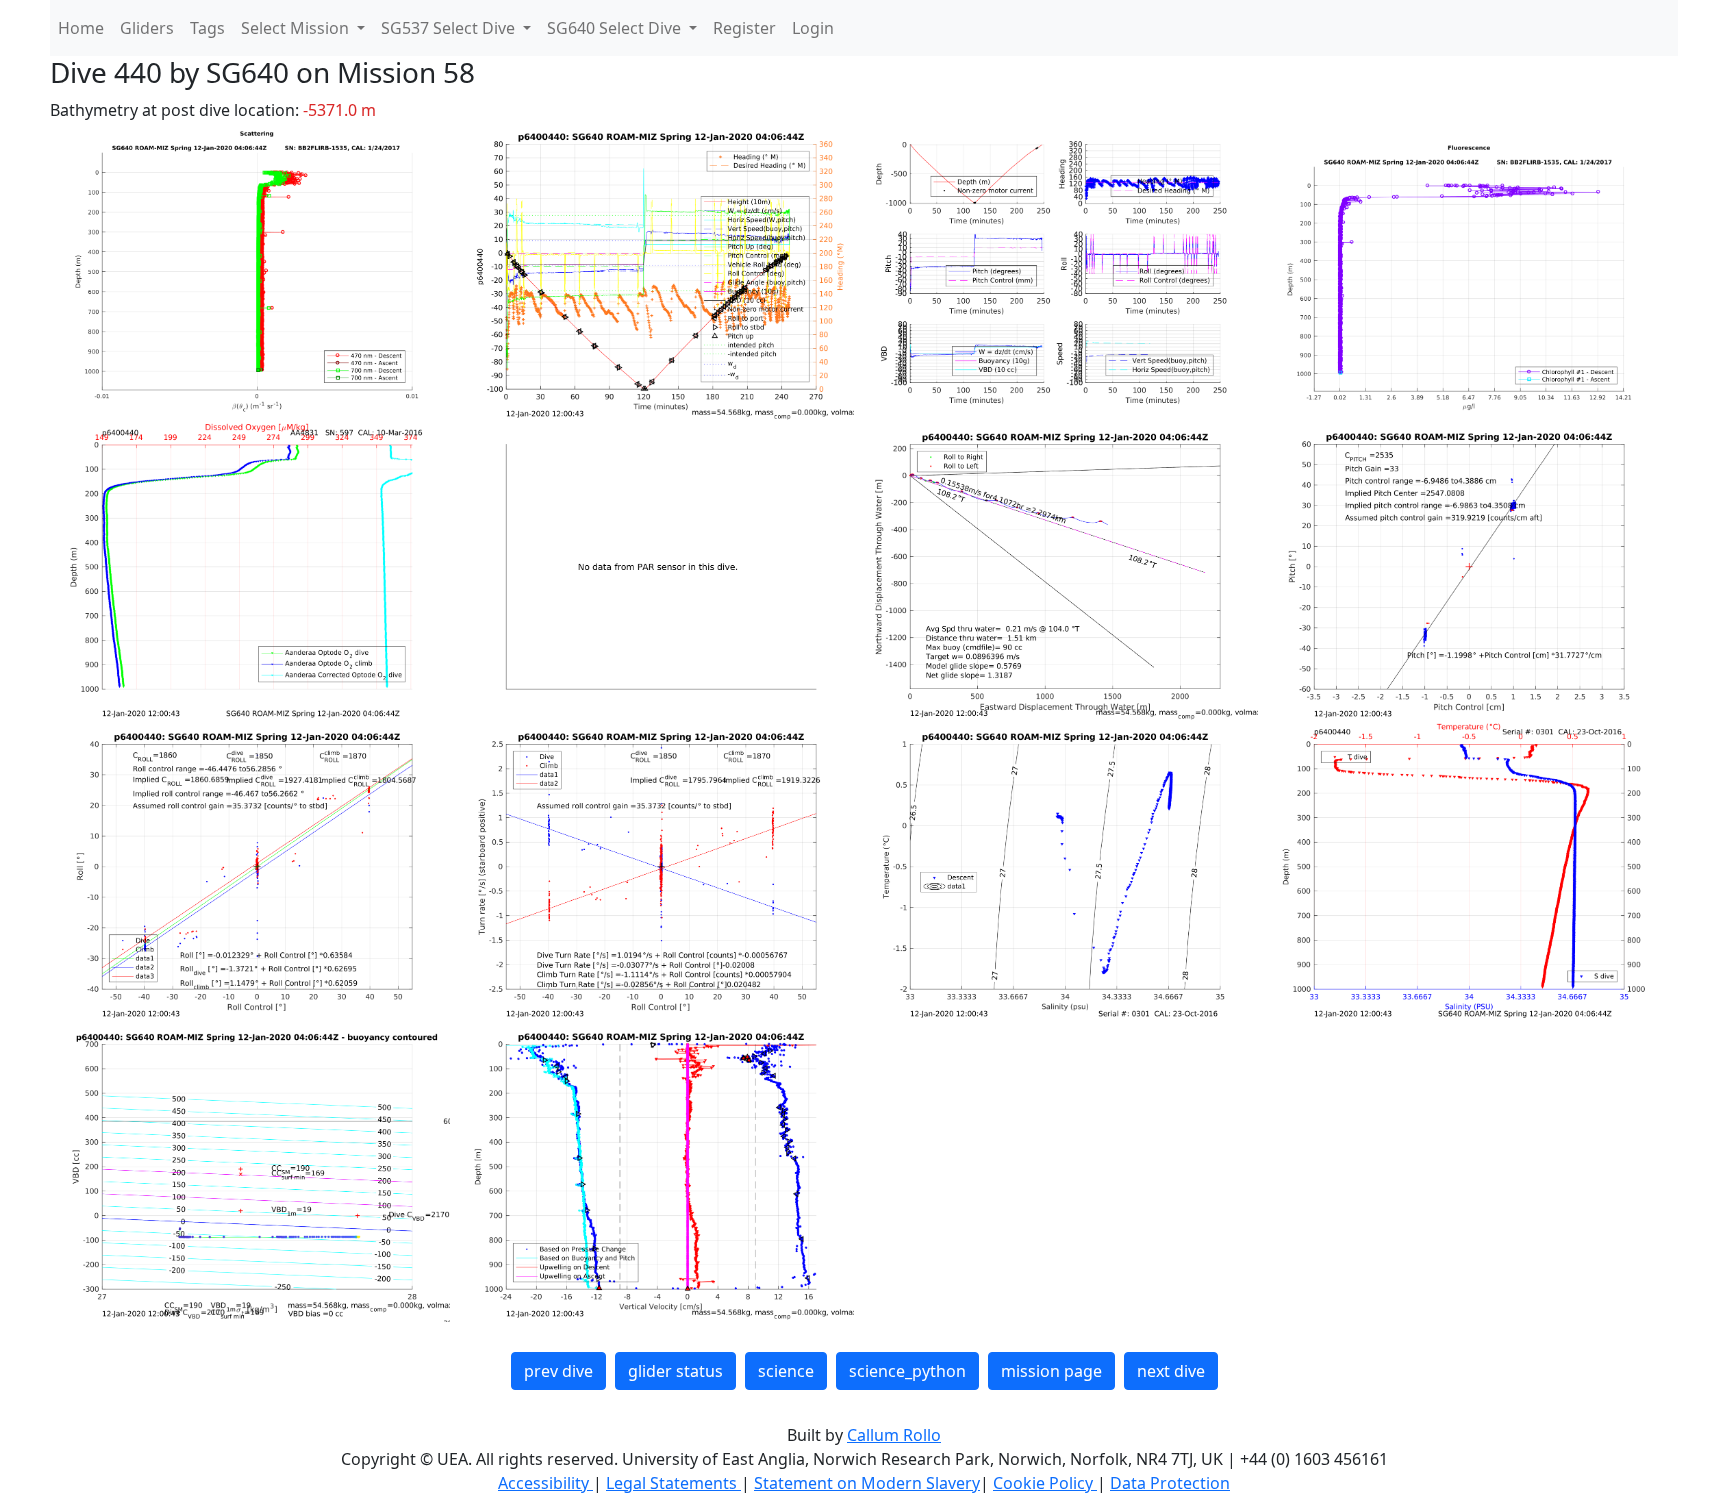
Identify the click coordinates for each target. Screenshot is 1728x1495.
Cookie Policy (1045, 1483)
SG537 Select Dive (450, 28)
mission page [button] (1051, 1371)
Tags (207, 28)
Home (81, 28)
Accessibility (545, 1483)
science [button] (786, 1371)
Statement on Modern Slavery (867, 1483)
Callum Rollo (894, 1435)
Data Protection (1170, 1483)
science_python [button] (907, 1371)
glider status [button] (675, 1371)
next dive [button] (1171, 1371)
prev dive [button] (558, 1371)
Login (813, 28)
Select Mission (297, 28)
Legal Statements (673, 1483)
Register (744, 28)
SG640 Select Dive (616, 28)
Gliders (147, 28)
